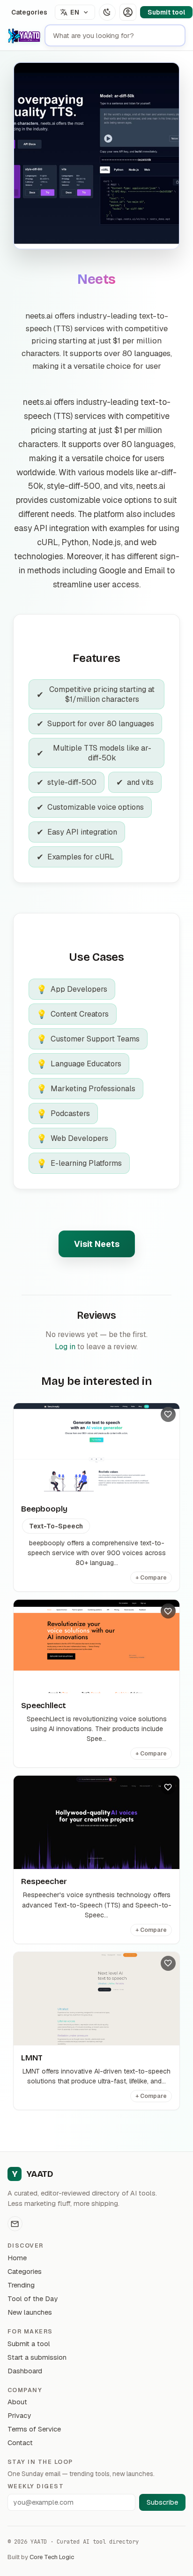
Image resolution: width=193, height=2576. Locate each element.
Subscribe (162, 2502)
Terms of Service (34, 2429)
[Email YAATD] (15, 2224)
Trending (21, 2285)
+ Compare (151, 1578)
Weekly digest (36, 2486)
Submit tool (166, 12)
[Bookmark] (168, 1414)
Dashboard (25, 2371)
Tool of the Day (33, 2299)
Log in (65, 1347)
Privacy (19, 2415)
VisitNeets (97, 1244)
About (17, 2402)
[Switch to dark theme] (107, 12)
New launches (30, 2312)
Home (17, 2258)
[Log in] (128, 12)
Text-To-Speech (56, 1526)
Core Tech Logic (52, 2557)
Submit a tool (29, 2344)
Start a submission (37, 2357)
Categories (29, 12)
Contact (20, 2443)
